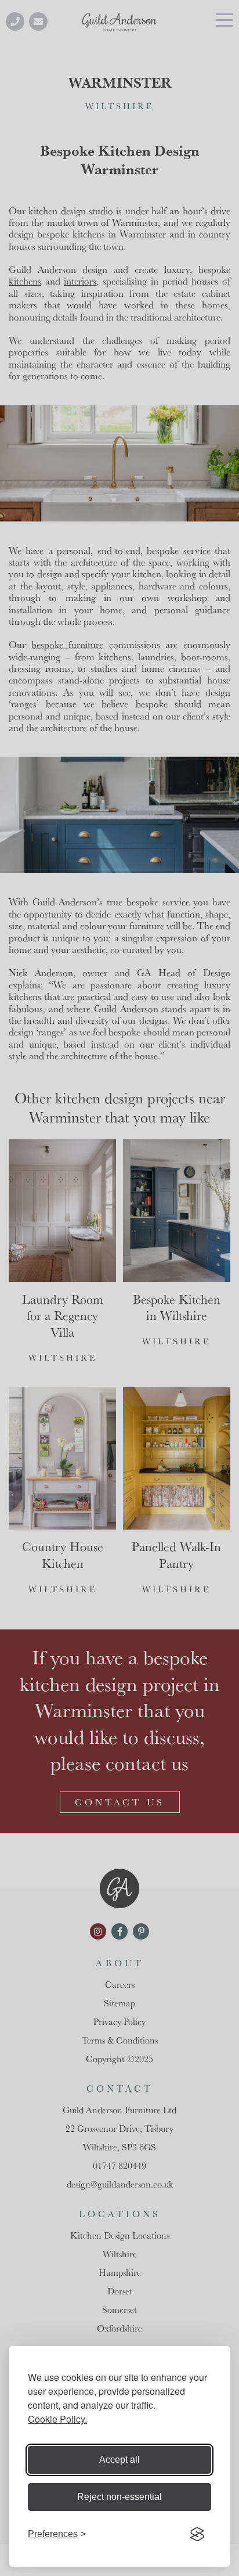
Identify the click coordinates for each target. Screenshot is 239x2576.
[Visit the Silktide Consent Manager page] (197, 2534)
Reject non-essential (119, 2497)
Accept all (119, 2460)
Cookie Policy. (57, 2419)
